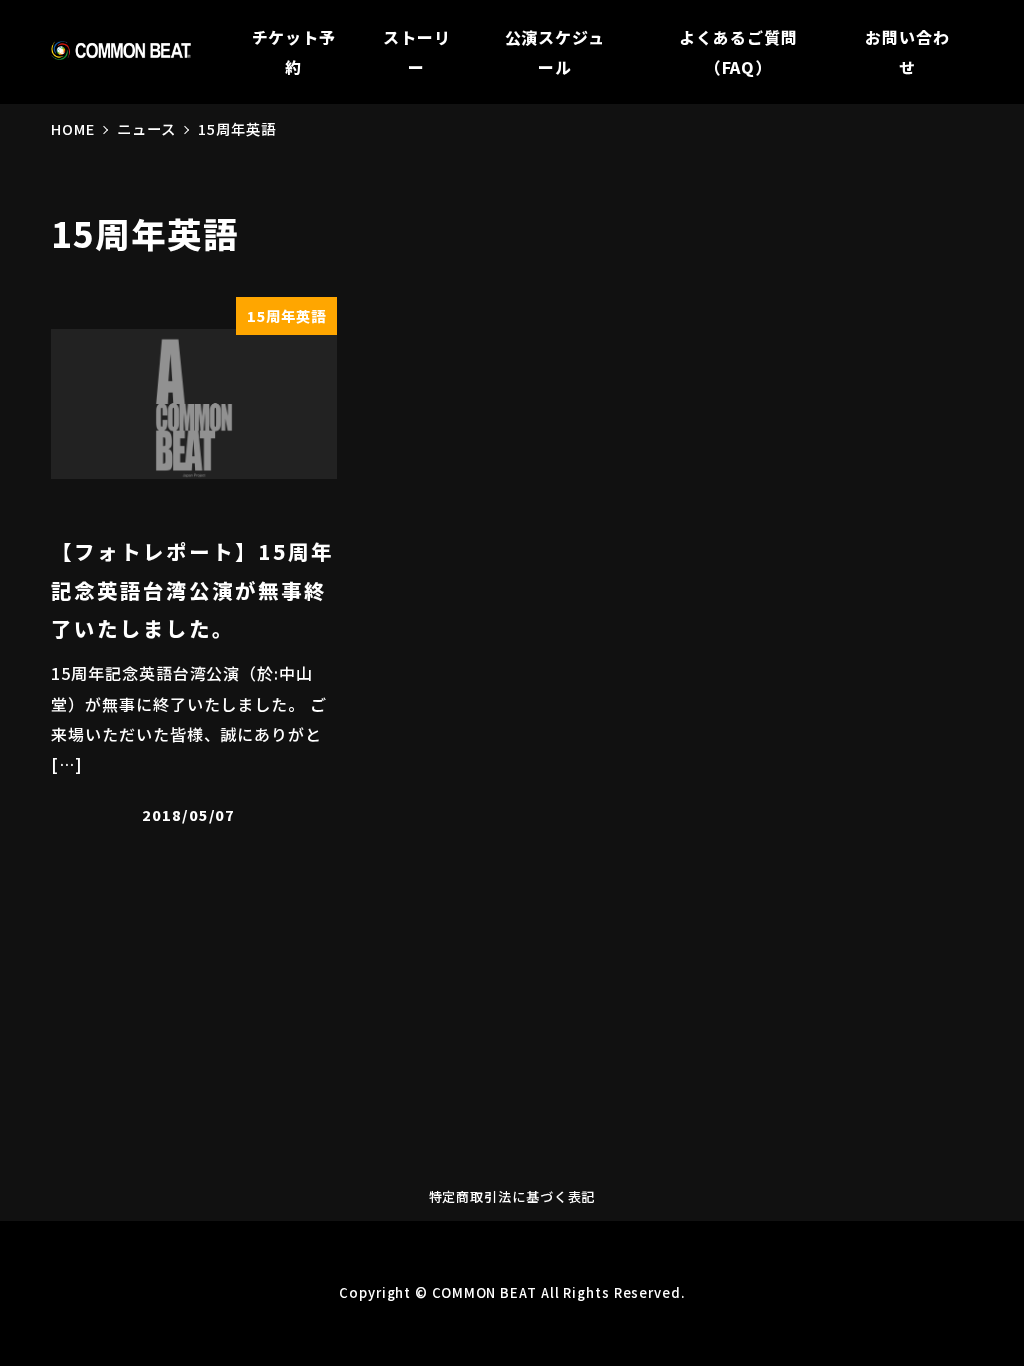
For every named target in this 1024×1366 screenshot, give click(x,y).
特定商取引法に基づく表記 (512, 1196)
